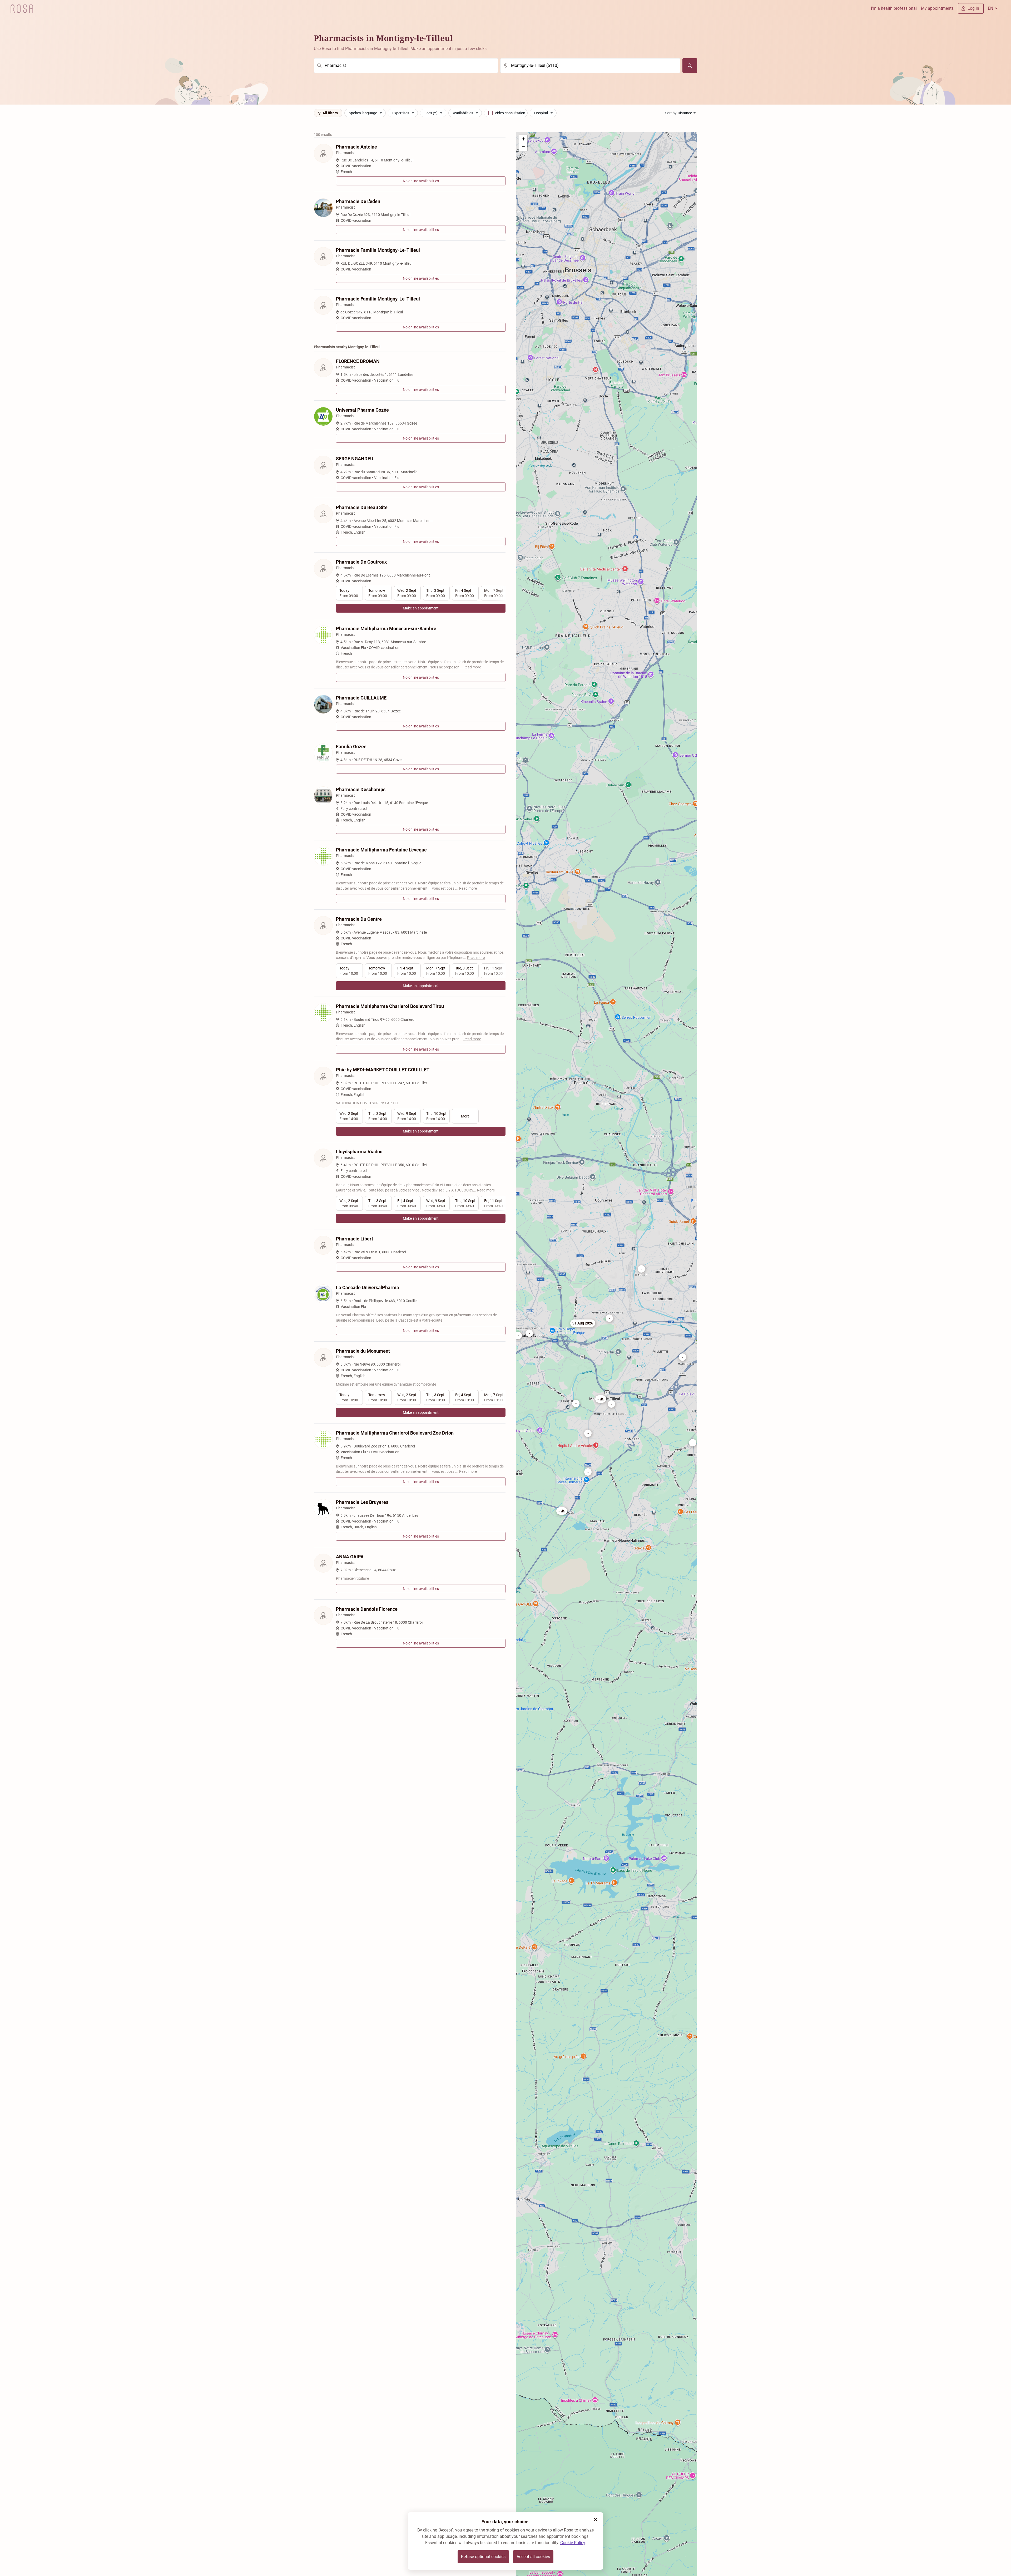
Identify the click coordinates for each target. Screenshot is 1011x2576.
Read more (472, 667)
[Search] (690, 66)
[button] (693, 1443)
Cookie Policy (573, 2543)
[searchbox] (406, 66)
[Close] (596, 2520)
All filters (330, 113)
